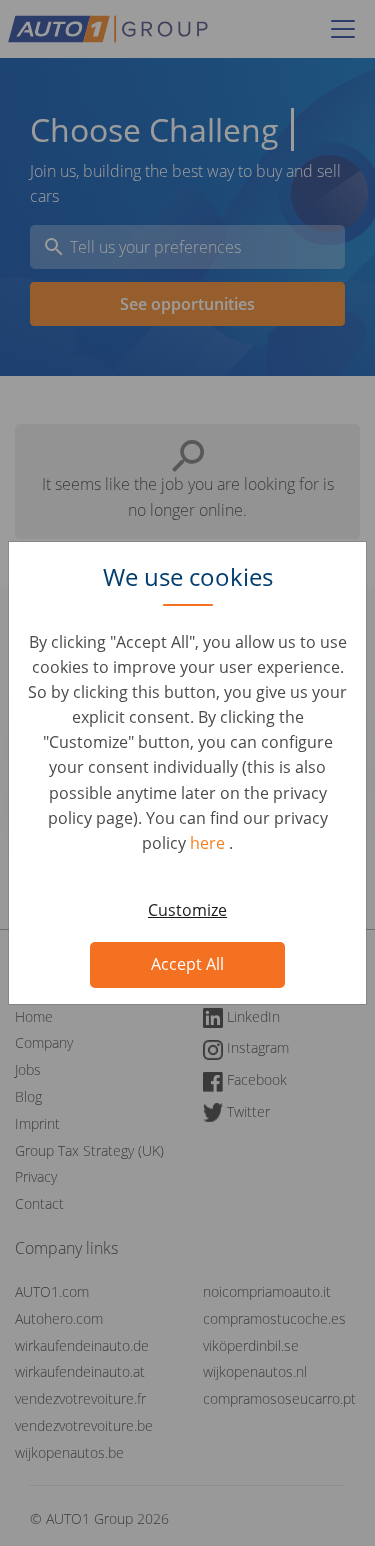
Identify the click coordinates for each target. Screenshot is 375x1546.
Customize (187, 910)
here (209, 843)
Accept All (187, 964)
